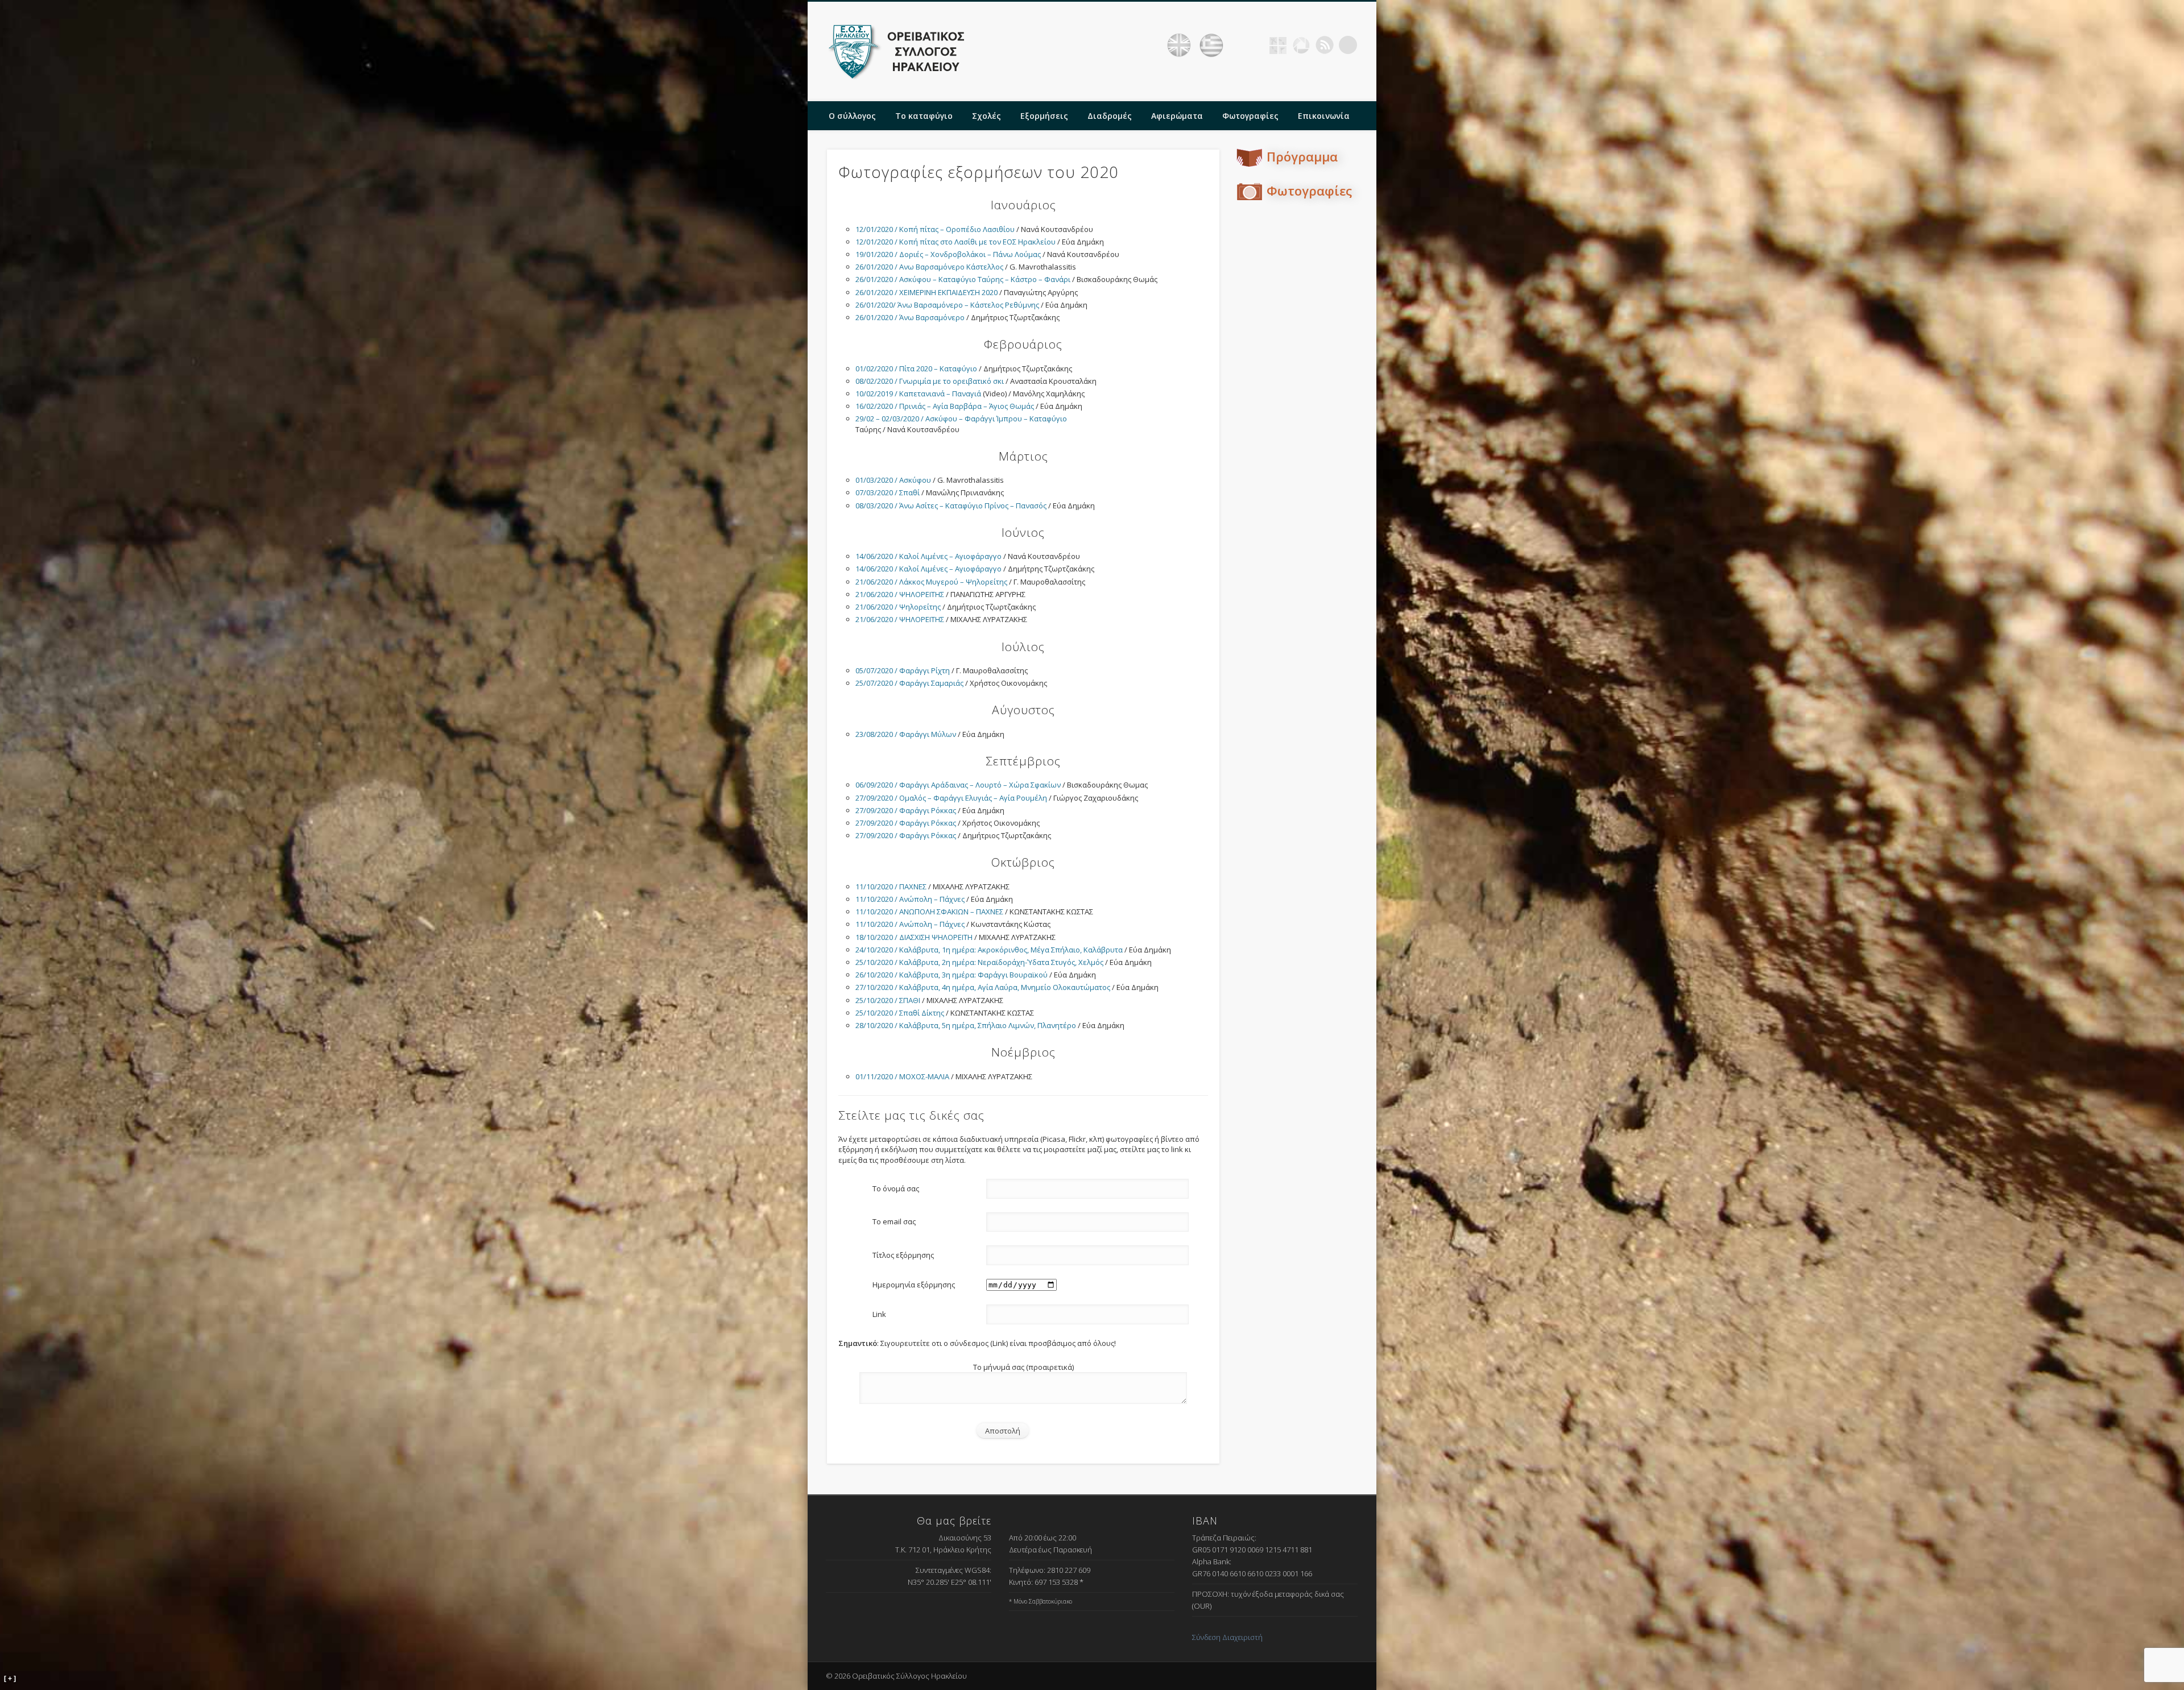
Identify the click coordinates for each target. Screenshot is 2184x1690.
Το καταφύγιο (924, 116)
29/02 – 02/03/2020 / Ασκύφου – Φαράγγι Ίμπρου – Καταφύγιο (961, 419)
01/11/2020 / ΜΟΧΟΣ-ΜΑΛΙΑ (902, 1076)
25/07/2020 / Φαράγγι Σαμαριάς (909, 683)
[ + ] (10, 1679)
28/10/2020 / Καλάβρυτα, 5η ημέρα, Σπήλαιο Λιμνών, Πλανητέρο (966, 1025)
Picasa (1301, 45)
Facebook (1255, 45)
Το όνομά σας (896, 1188)
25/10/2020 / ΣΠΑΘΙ (888, 1000)
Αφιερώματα (1177, 116)
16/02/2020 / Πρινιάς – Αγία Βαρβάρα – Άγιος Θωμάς (945, 406)
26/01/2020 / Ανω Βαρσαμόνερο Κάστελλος (929, 267)
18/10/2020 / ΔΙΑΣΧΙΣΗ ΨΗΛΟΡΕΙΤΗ (914, 937)
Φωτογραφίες (1250, 116)
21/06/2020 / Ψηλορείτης (898, 607)
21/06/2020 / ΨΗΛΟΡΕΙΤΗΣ (900, 594)
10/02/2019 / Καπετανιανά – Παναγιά (918, 393)
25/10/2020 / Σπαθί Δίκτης (900, 1013)
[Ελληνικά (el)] (1211, 45)
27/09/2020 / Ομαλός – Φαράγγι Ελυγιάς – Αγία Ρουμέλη (951, 798)
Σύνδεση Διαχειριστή (1227, 1637)
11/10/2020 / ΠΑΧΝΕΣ (891, 887)
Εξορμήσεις (1044, 116)
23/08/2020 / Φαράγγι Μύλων (906, 734)
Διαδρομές (1110, 116)
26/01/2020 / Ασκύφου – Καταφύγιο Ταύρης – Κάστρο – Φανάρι (963, 279)
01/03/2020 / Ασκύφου (893, 480)
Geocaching (1278, 45)
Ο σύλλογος (852, 116)
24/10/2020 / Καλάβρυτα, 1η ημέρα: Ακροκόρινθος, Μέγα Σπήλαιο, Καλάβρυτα (989, 950)
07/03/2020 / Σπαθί (888, 492)
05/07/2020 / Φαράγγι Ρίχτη (903, 670)
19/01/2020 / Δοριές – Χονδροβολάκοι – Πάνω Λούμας (948, 254)
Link (879, 1314)
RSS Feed (1325, 45)
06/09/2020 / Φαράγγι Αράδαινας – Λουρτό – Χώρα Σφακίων (958, 785)
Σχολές (986, 116)
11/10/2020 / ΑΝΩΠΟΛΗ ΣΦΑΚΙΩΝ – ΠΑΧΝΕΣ (929, 912)
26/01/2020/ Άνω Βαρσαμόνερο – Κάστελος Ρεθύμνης (947, 305)
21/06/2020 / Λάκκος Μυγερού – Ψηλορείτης (931, 582)
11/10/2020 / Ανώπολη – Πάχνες (910, 899)
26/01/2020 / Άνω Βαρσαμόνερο (910, 317)
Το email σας (894, 1221)
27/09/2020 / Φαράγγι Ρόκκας (906, 810)
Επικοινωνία (1324, 116)
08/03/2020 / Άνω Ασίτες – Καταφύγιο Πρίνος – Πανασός (951, 506)
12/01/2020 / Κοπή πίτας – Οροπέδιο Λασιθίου (935, 229)
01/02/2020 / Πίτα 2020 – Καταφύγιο (916, 368)
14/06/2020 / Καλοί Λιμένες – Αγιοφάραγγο (928, 556)
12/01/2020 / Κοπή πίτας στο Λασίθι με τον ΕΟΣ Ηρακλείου (955, 242)
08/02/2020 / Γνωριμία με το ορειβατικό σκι (930, 381)
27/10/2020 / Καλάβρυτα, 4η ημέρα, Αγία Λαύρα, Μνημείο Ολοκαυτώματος (983, 987)
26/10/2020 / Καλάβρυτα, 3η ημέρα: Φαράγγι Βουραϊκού (952, 975)
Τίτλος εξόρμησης (903, 1255)
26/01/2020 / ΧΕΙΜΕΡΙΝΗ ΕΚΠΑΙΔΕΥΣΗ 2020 (926, 292)
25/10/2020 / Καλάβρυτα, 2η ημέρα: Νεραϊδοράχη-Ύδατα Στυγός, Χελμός (979, 962)
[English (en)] (1179, 45)
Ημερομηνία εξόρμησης (914, 1285)
